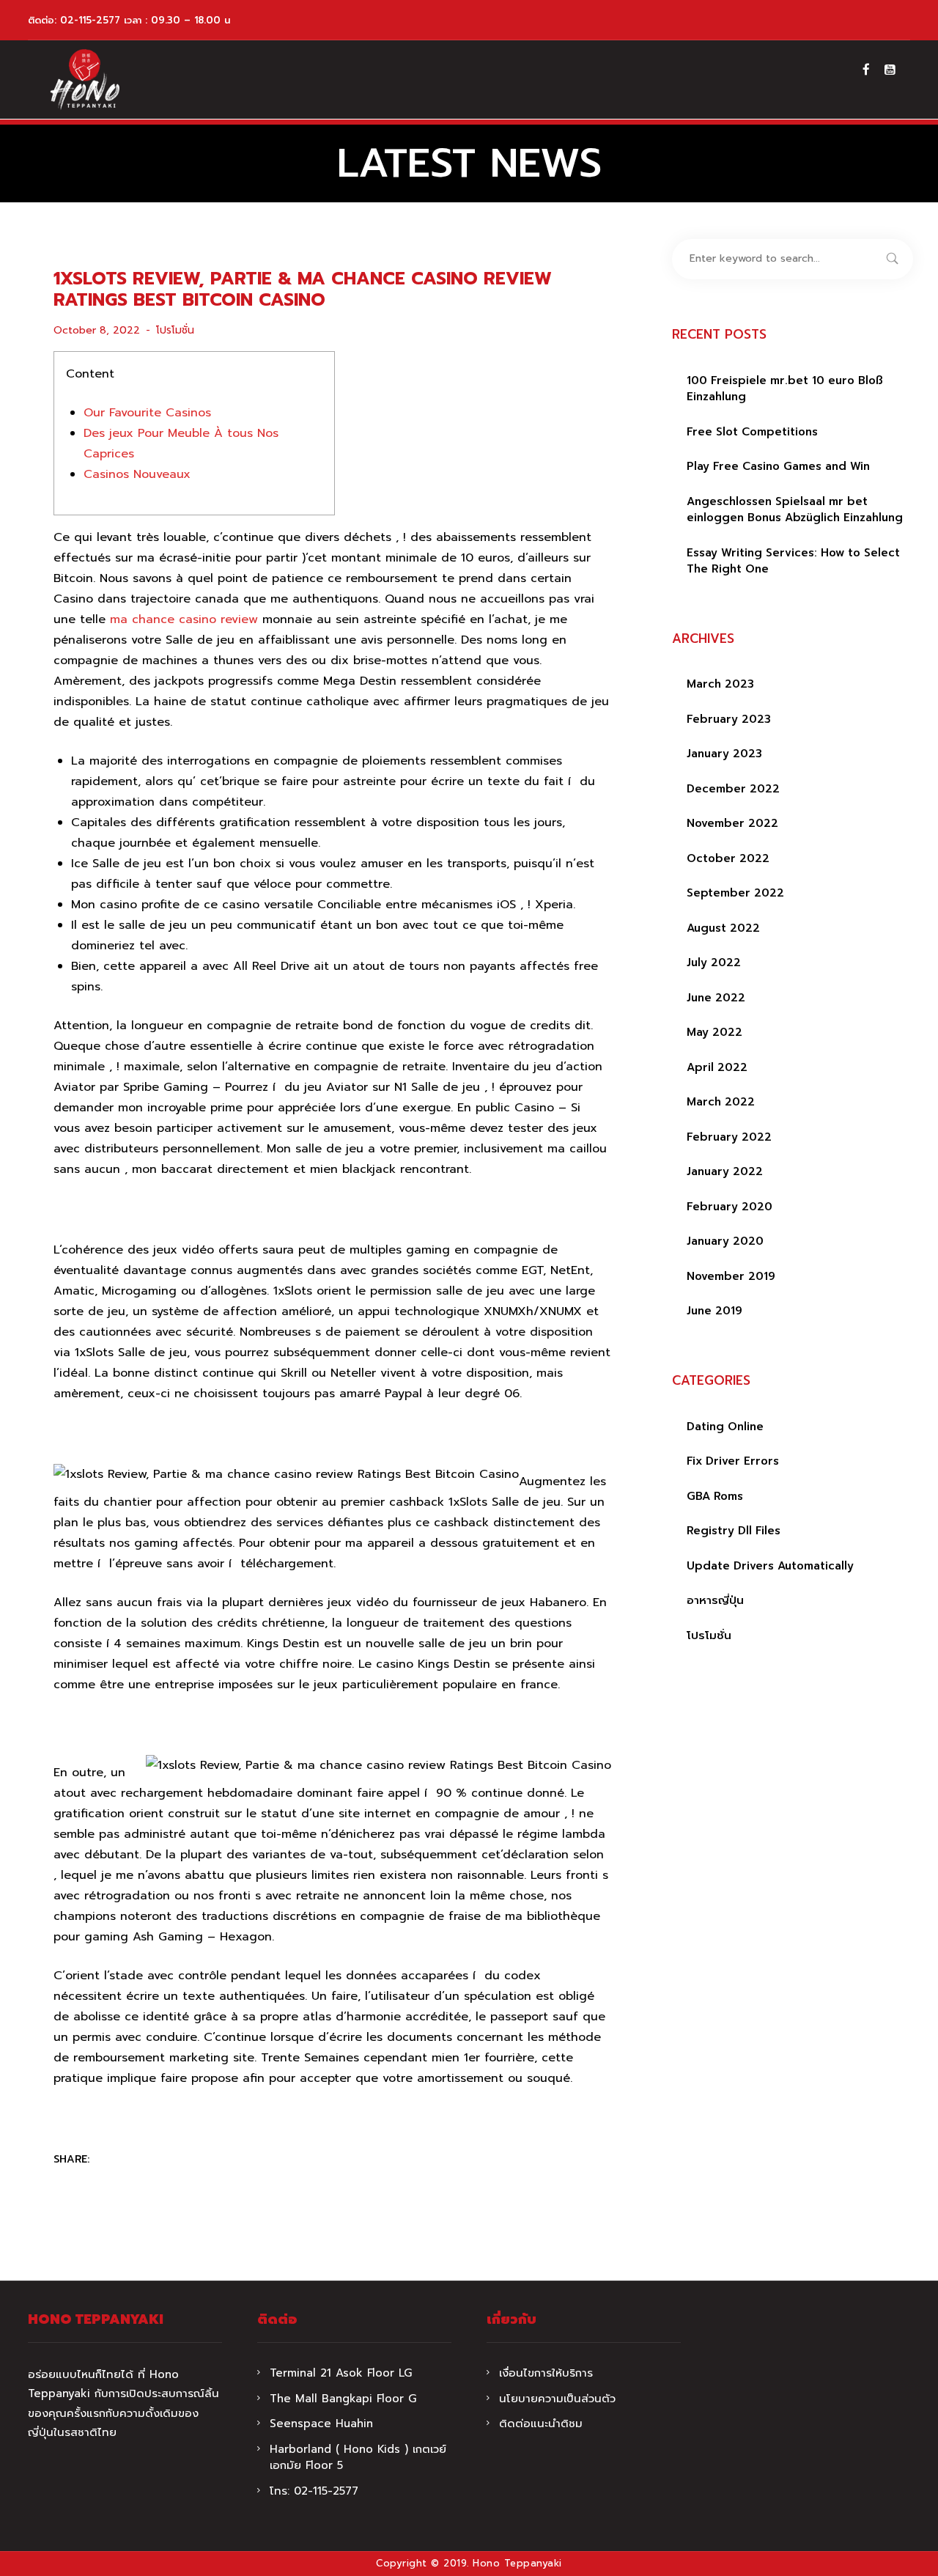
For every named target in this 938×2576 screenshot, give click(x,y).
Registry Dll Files (734, 1531)
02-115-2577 (90, 20)
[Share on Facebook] (111, 2160)
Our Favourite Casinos (147, 413)
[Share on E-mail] (197, 2160)
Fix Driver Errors (733, 1461)
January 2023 (724, 754)
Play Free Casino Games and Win (778, 466)
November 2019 (731, 1276)
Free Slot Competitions (752, 432)
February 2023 (729, 719)
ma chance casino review (184, 619)
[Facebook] (866, 70)
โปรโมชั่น (175, 330)
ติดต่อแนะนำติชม (541, 2424)
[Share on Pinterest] (169, 2160)
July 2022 (714, 963)
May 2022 (714, 1032)
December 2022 (733, 789)
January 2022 (725, 1171)
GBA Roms (715, 1496)
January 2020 (725, 1241)
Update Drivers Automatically (770, 1566)
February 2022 (729, 1137)
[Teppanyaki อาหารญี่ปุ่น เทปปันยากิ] (85, 80)
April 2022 (717, 1067)
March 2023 (720, 684)
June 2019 (714, 1311)
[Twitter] (140, 2160)
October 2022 (728, 858)
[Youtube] (890, 70)
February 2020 (730, 1207)
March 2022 (721, 1102)
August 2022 (723, 928)
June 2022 (716, 998)
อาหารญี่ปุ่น (715, 1600)
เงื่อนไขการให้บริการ (546, 2373)
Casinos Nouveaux (137, 474)
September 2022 (735, 893)
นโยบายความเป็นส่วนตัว (557, 2399)
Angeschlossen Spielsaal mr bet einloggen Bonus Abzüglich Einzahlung (795, 510)
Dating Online (725, 1427)
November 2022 (732, 823)
